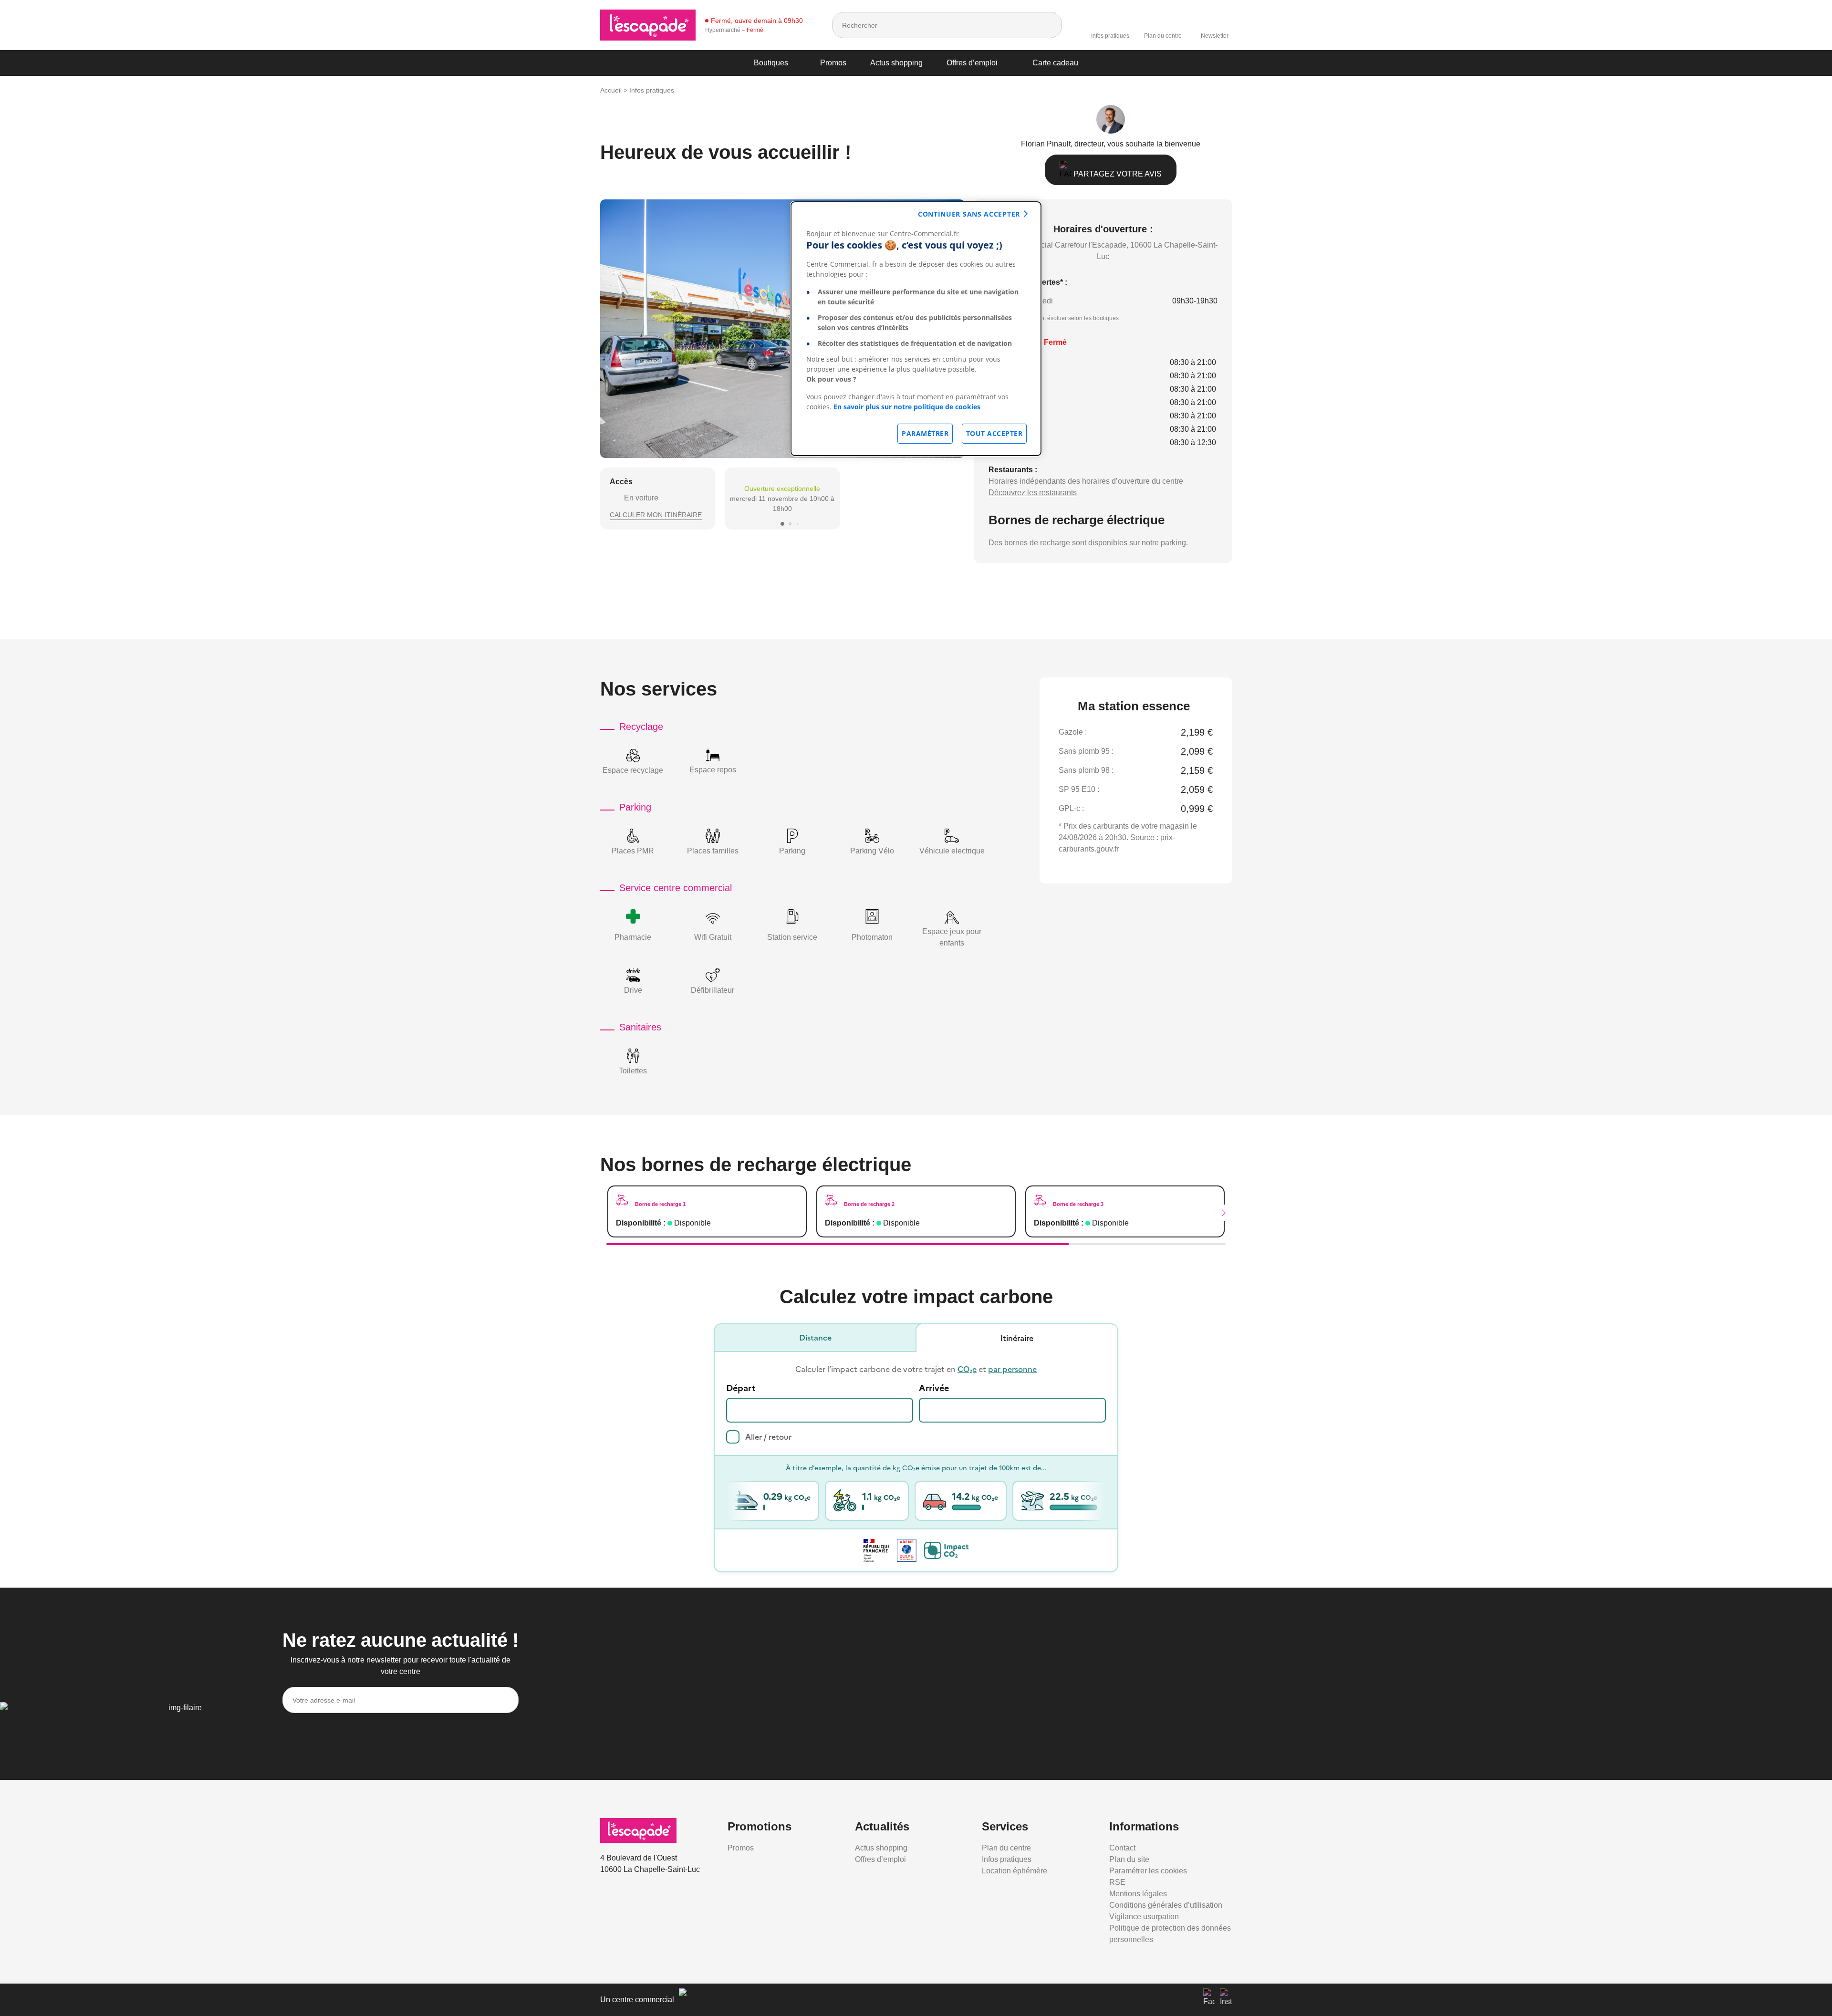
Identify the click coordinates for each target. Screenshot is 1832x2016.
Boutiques (771, 63)
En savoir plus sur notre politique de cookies (907, 407)
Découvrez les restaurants (1033, 493)
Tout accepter (994, 433)
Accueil (611, 90)
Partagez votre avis (1117, 174)
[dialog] (916, 329)
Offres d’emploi (972, 63)
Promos (833, 63)
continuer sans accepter (969, 214)
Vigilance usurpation (1144, 1917)
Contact (1122, 1848)
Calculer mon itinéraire (656, 515)
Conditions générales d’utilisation (1166, 1905)
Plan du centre (1163, 36)
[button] (782, 524)
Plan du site (1129, 1859)
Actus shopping (896, 63)
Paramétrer (925, 433)
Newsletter (1215, 36)
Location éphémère (1015, 1871)
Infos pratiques (1110, 36)
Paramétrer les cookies (1148, 1871)
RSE (1117, 1882)
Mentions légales (1138, 1894)
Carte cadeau (1055, 63)
